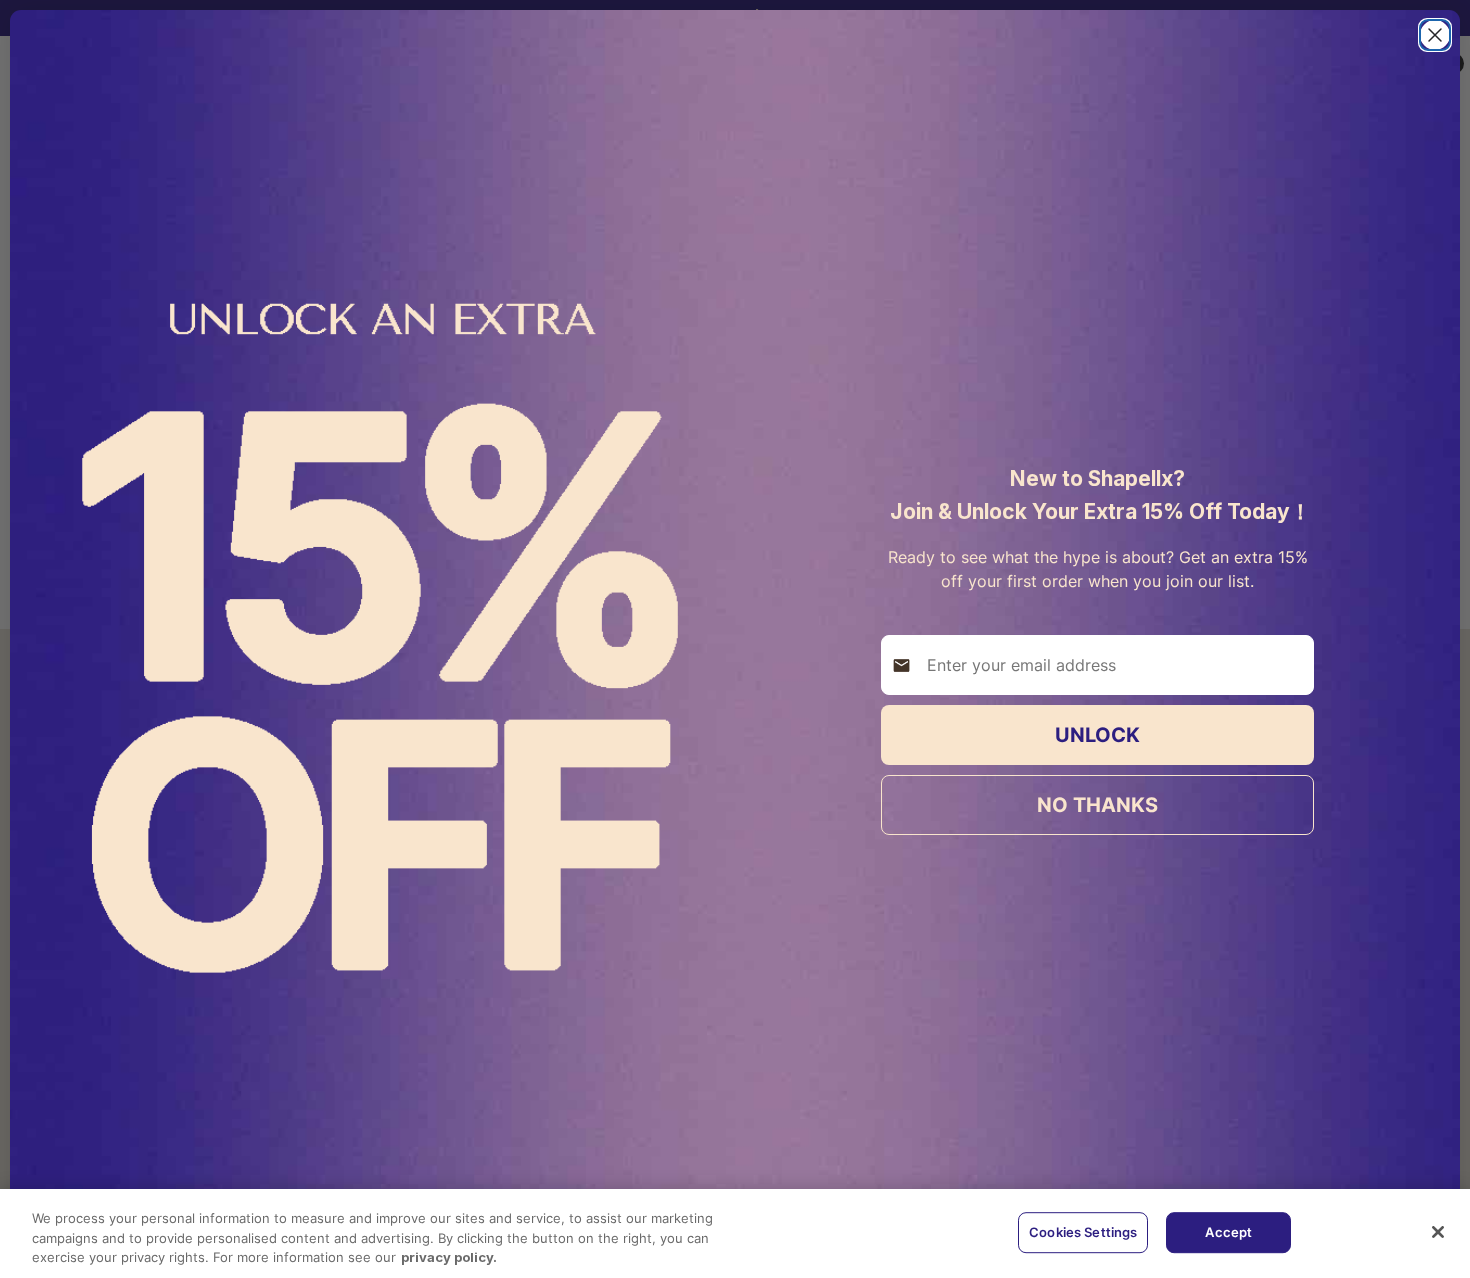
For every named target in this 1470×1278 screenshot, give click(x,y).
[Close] (1438, 1232)
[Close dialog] (1435, 35)
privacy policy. (449, 1257)
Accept (1228, 1232)
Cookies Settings (1083, 1232)
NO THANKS (1097, 805)
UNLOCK (1097, 735)
